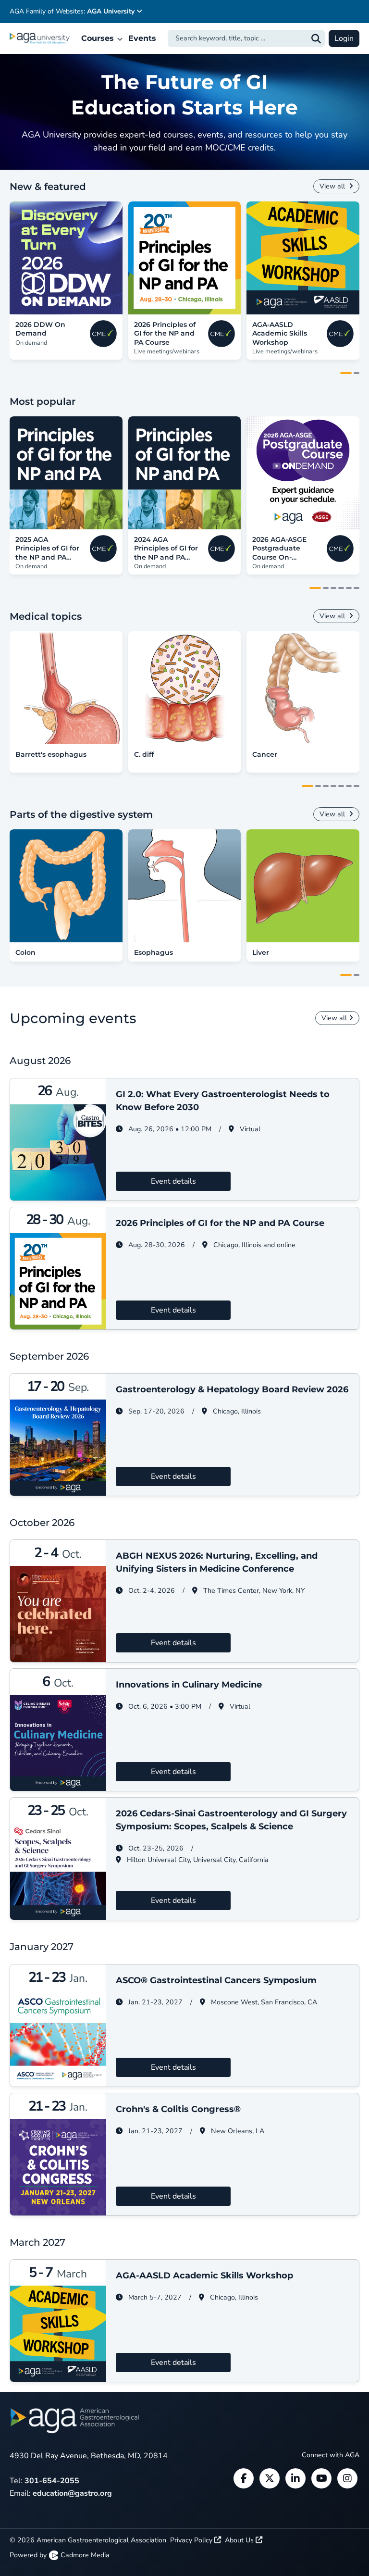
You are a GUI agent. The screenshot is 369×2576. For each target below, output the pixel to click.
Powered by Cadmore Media (60, 2555)
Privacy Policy (192, 2540)
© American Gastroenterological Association (88, 2540)
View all (333, 186)
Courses (99, 38)
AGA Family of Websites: (72, 11)
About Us (240, 2540)
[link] (66, 258)
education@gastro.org (72, 2493)
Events (142, 38)
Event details (173, 1181)
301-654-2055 (52, 2481)
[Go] (316, 38)
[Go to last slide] (15, 258)
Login (344, 38)
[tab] (346, 373)
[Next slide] (354, 258)
